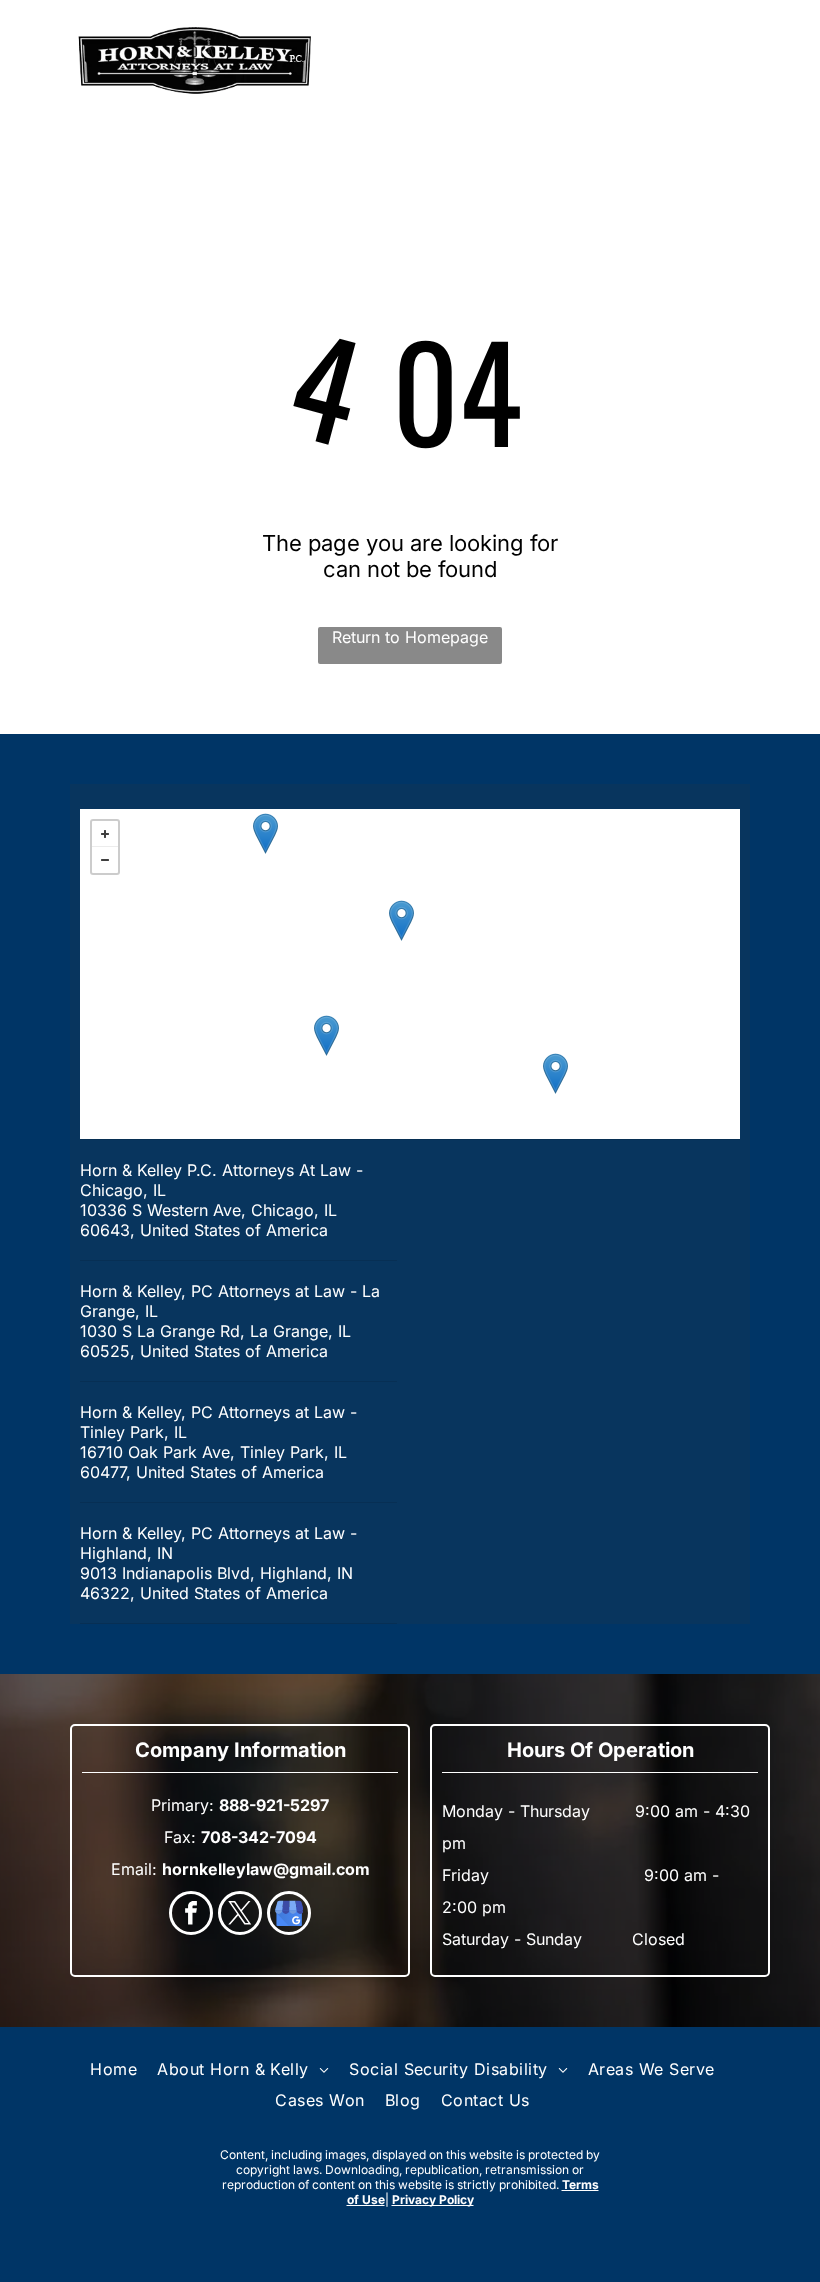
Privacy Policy (433, 2199)
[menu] (44, 61)
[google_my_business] (289, 1915)
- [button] (105, 860)
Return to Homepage (410, 637)
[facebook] (191, 1915)
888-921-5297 (679, 61)
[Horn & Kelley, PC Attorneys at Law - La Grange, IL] (265, 833)
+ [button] (105, 834)
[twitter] (240, 1915)
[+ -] (410, 974)
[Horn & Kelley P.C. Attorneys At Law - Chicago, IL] (401, 920)
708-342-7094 (259, 1837)
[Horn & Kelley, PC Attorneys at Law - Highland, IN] (555, 1073)
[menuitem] (113, 2069)
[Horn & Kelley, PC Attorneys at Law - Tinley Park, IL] (326, 1035)
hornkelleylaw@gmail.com (266, 1869)
